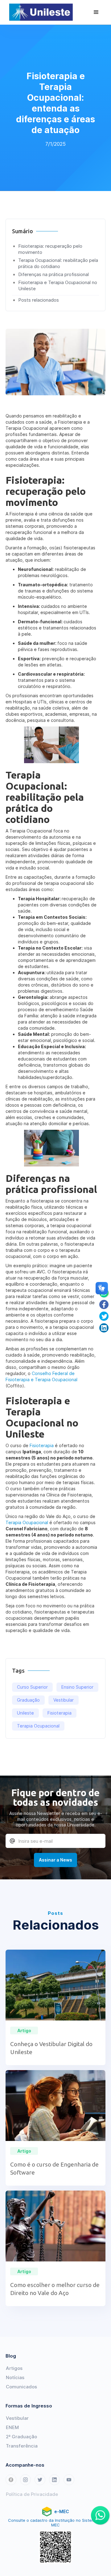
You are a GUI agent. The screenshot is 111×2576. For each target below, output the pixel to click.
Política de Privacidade (32, 2494)
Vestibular (17, 2418)
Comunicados (21, 2387)
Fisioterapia (42, 1445)
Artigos (14, 2368)
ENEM (12, 2427)
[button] (96, 12)
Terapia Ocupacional (27, 1522)
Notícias (15, 2377)
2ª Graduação (21, 2437)
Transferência (22, 2446)
